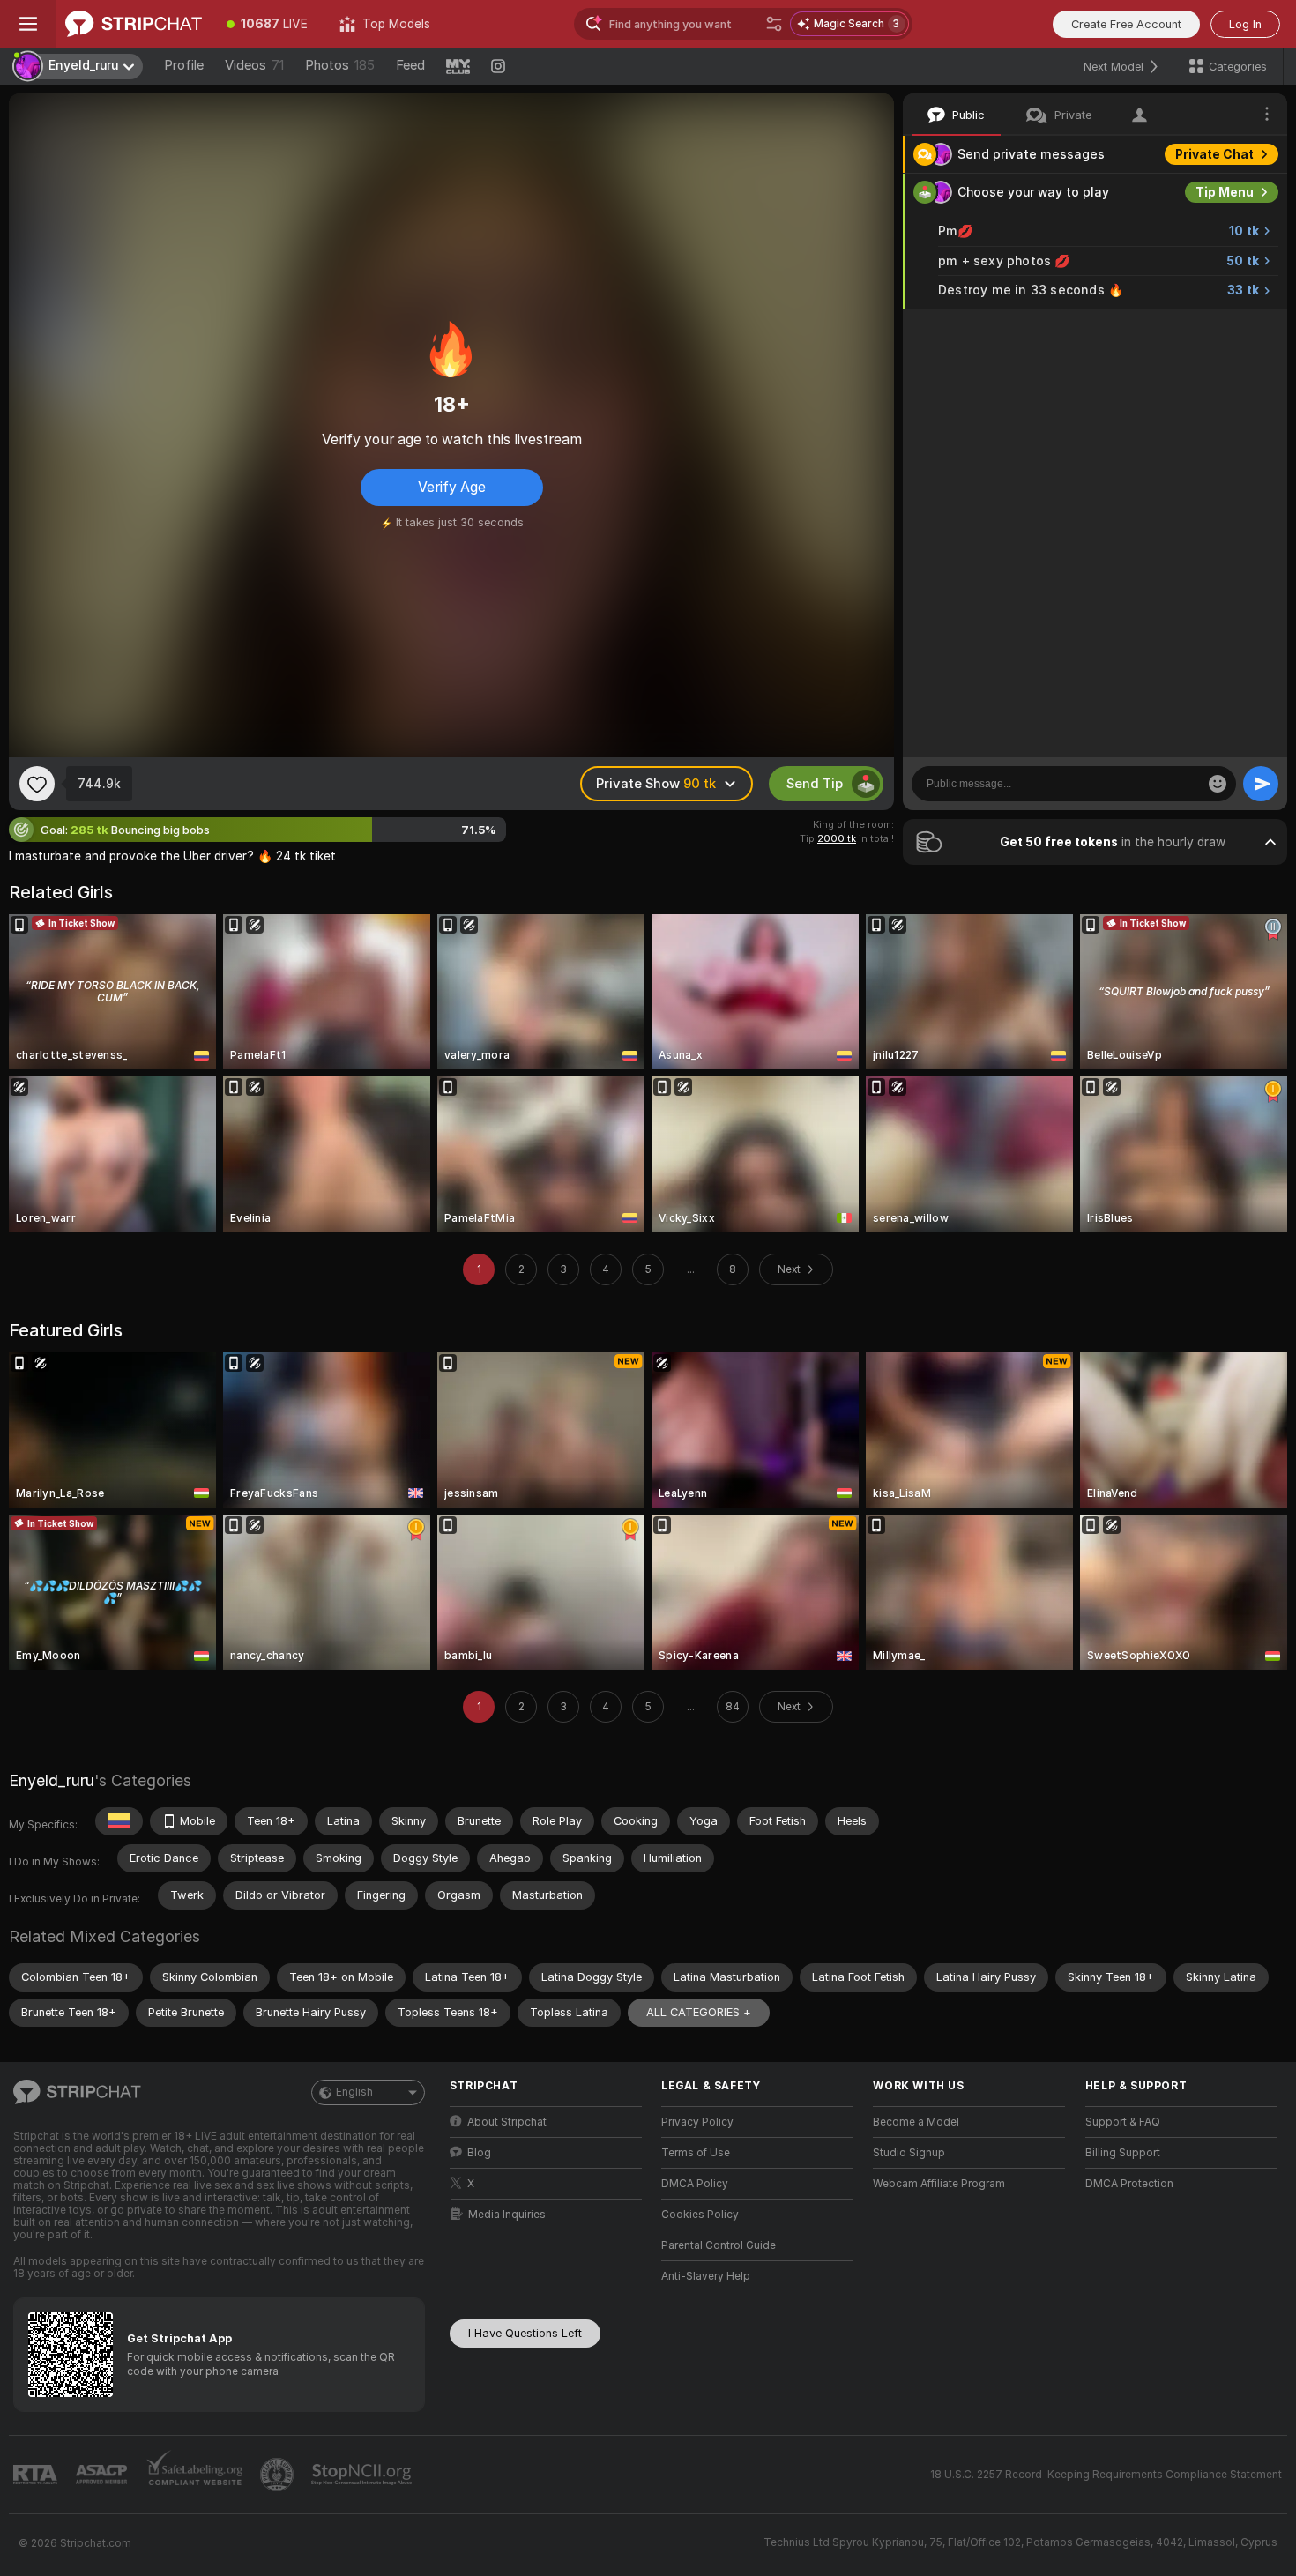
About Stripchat (507, 2122)
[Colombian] (119, 1821)
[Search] (774, 24)
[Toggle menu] (28, 24)
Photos (340, 65)
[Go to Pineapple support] (279, 2475)
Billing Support (1123, 2153)
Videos (254, 65)
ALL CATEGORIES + (699, 2012)
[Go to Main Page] (134, 24)
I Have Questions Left (525, 2333)
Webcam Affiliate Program (939, 2184)
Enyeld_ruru (52, 1780)
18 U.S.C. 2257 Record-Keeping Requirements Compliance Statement (1106, 2475)
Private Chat (1214, 154)
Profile (184, 65)
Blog (479, 2153)
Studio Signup (909, 2153)
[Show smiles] (1218, 784)
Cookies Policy (700, 2215)
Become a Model (916, 2122)
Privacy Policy (697, 2122)
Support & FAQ (1123, 2122)
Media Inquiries (507, 2215)
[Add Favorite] (37, 784)
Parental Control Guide (719, 2245)
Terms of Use (696, 2153)
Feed (410, 65)
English (354, 2092)
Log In (1245, 24)
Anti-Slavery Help (706, 2276)
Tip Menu (1225, 192)
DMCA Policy (695, 2184)
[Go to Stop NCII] (363, 2475)
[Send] (1261, 784)
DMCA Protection (1129, 2184)
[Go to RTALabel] (37, 2475)
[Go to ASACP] (103, 2475)
